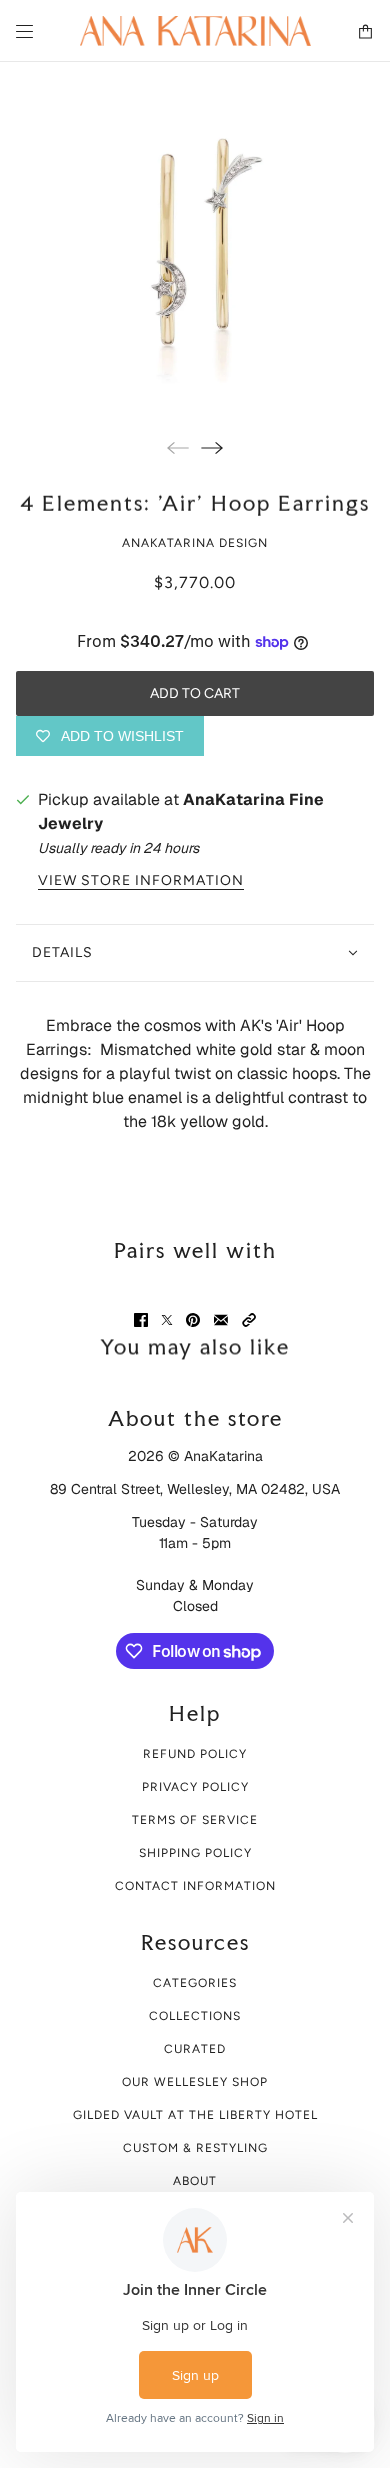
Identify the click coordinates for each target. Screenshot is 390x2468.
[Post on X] (167, 1320)
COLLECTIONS (195, 2016)
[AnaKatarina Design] (195, 31)
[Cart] (365, 31)
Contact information (195, 1886)
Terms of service (195, 1820)
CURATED (195, 2049)
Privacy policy (195, 1787)
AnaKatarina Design (195, 543)
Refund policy (195, 1754)
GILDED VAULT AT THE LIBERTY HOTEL (195, 2115)
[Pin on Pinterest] (193, 1320)
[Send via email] (221, 1320)
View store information (141, 881)
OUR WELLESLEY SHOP (195, 2082)
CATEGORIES (195, 1983)
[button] (249, 1320)
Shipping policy (195, 1853)
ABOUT (195, 2181)
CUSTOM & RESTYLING (195, 2148)
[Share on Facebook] (141, 1320)
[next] (212, 447)
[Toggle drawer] (24, 31)
